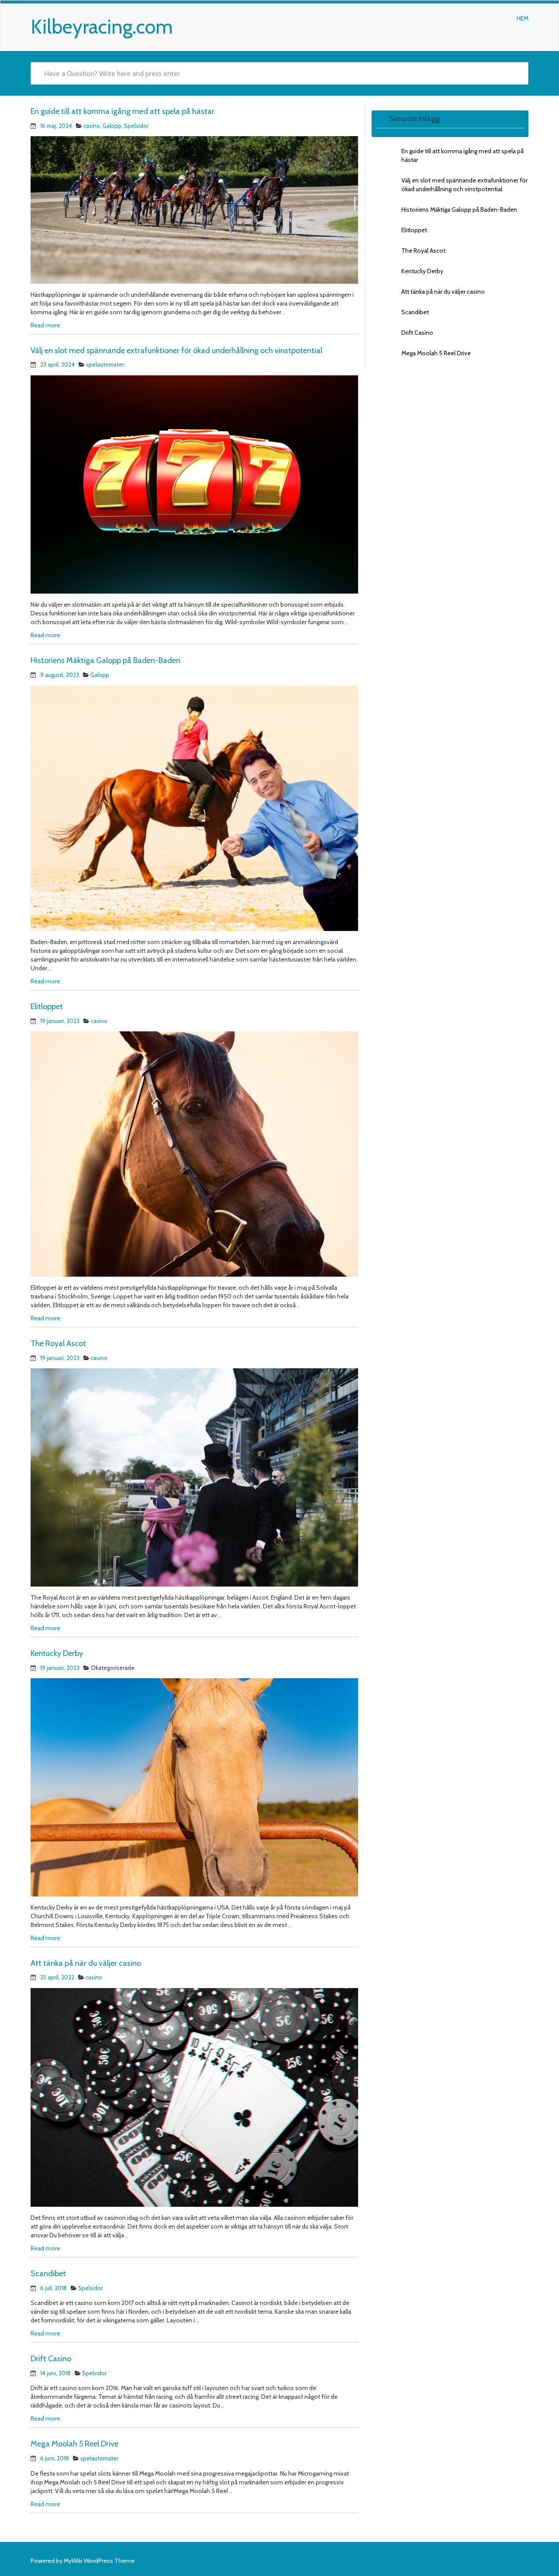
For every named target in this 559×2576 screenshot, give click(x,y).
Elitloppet (47, 1006)
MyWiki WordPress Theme (99, 2561)
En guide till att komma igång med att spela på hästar (122, 111)
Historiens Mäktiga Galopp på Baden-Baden (105, 660)
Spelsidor (136, 126)
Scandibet (48, 2274)
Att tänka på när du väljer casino (86, 1963)
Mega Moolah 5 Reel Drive (74, 2444)
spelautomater (105, 364)
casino (92, 126)
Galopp (112, 126)
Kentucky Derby (57, 1653)
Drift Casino (51, 2359)
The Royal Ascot (58, 1343)
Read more (45, 325)
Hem (523, 18)
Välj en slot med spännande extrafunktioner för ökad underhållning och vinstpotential (176, 350)
